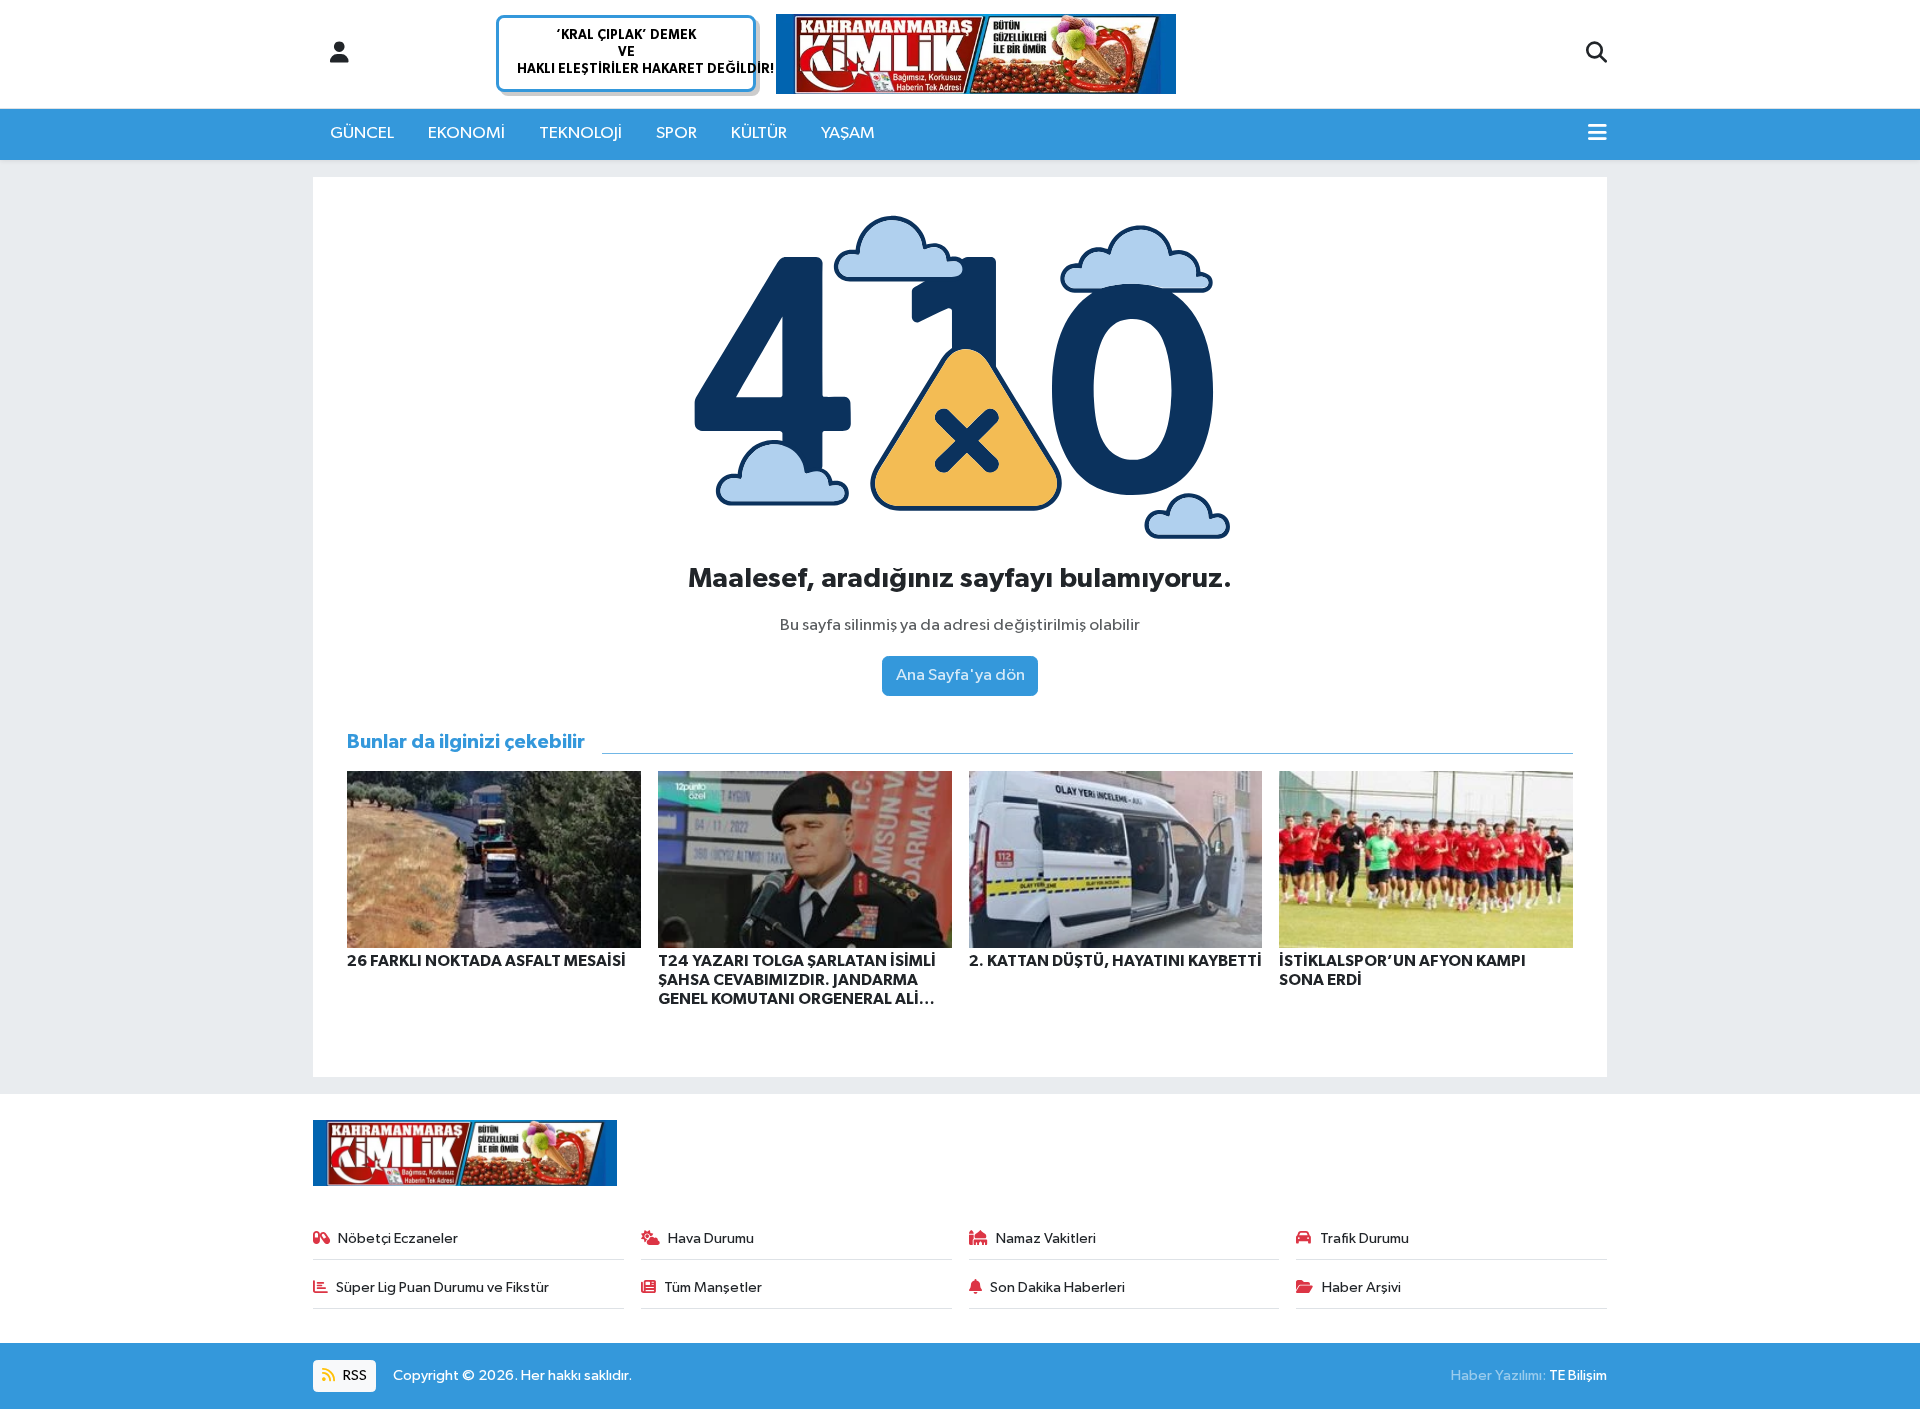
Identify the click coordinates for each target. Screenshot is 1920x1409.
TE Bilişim (1578, 1375)
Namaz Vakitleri (1046, 1238)
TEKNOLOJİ (580, 133)
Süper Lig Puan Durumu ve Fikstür (442, 1287)
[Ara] (1596, 54)
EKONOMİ (466, 133)
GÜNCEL (362, 133)
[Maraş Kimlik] (976, 54)
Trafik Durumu (1364, 1238)
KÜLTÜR (759, 133)
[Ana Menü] (1597, 134)
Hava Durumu (711, 1238)
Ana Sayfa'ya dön (960, 675)
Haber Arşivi (1361, 1287)
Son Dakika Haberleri (1057, 1287)
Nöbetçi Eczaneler (398, 1238)
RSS (353, 1375)
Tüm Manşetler (713, 1287)
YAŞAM (848, 133)
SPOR (676, 133)
